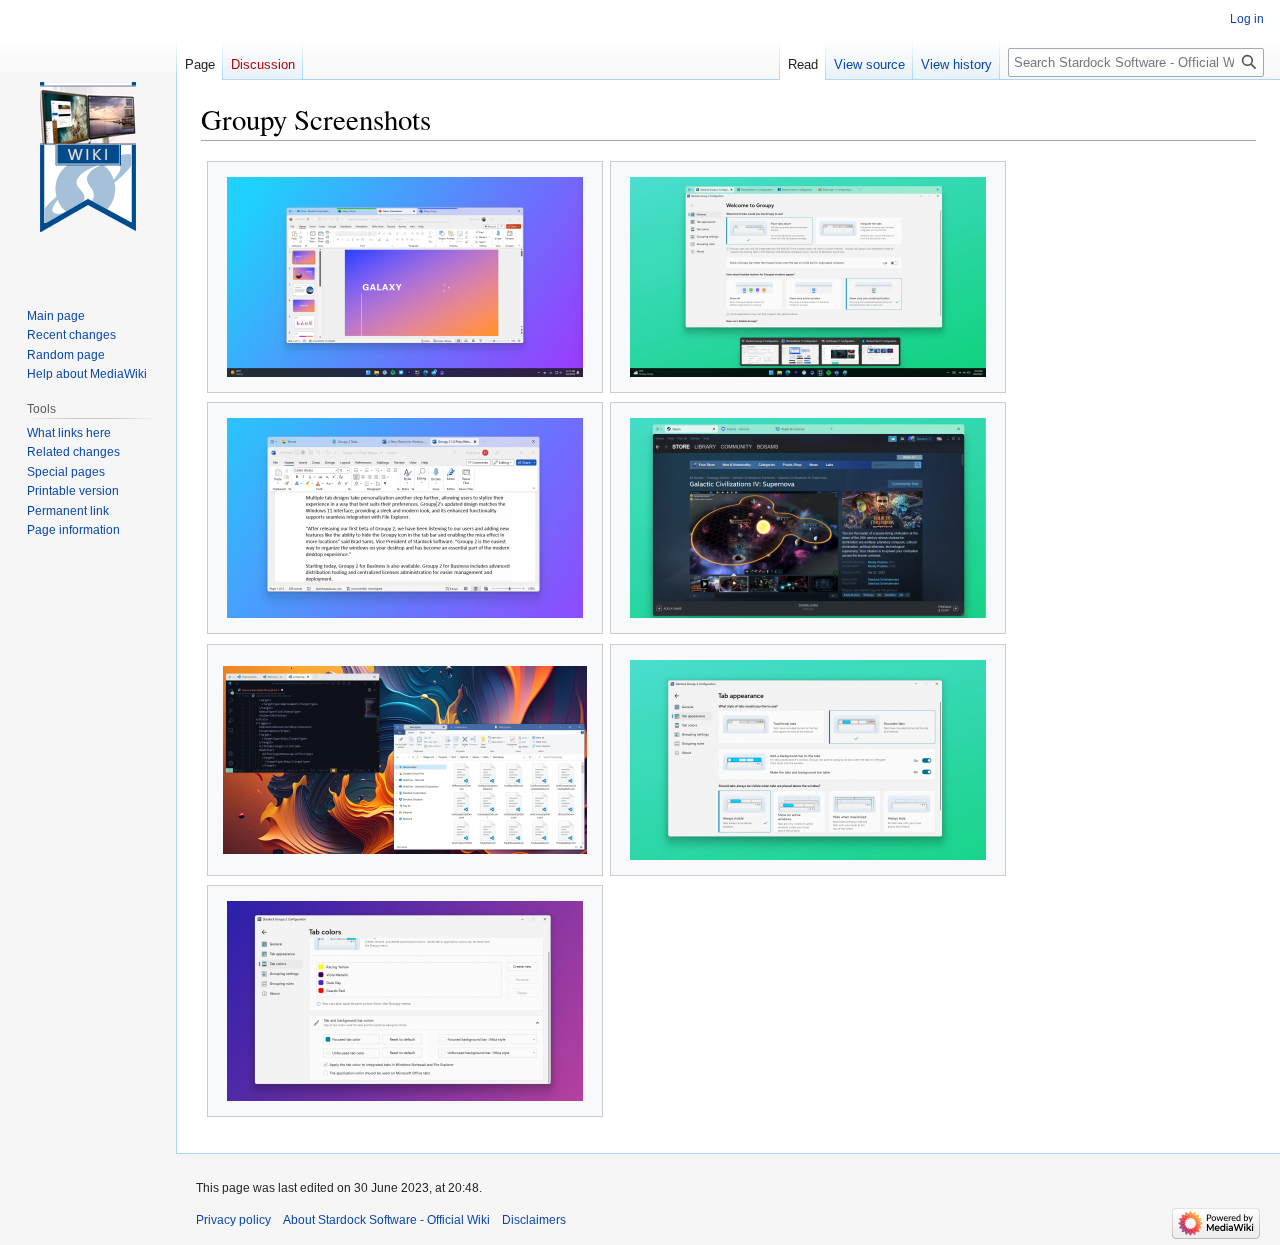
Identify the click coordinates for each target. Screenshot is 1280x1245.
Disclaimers (534, 1220)
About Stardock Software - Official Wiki (386, 1220)
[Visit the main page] (88, 157)
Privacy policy (233, 1220)
